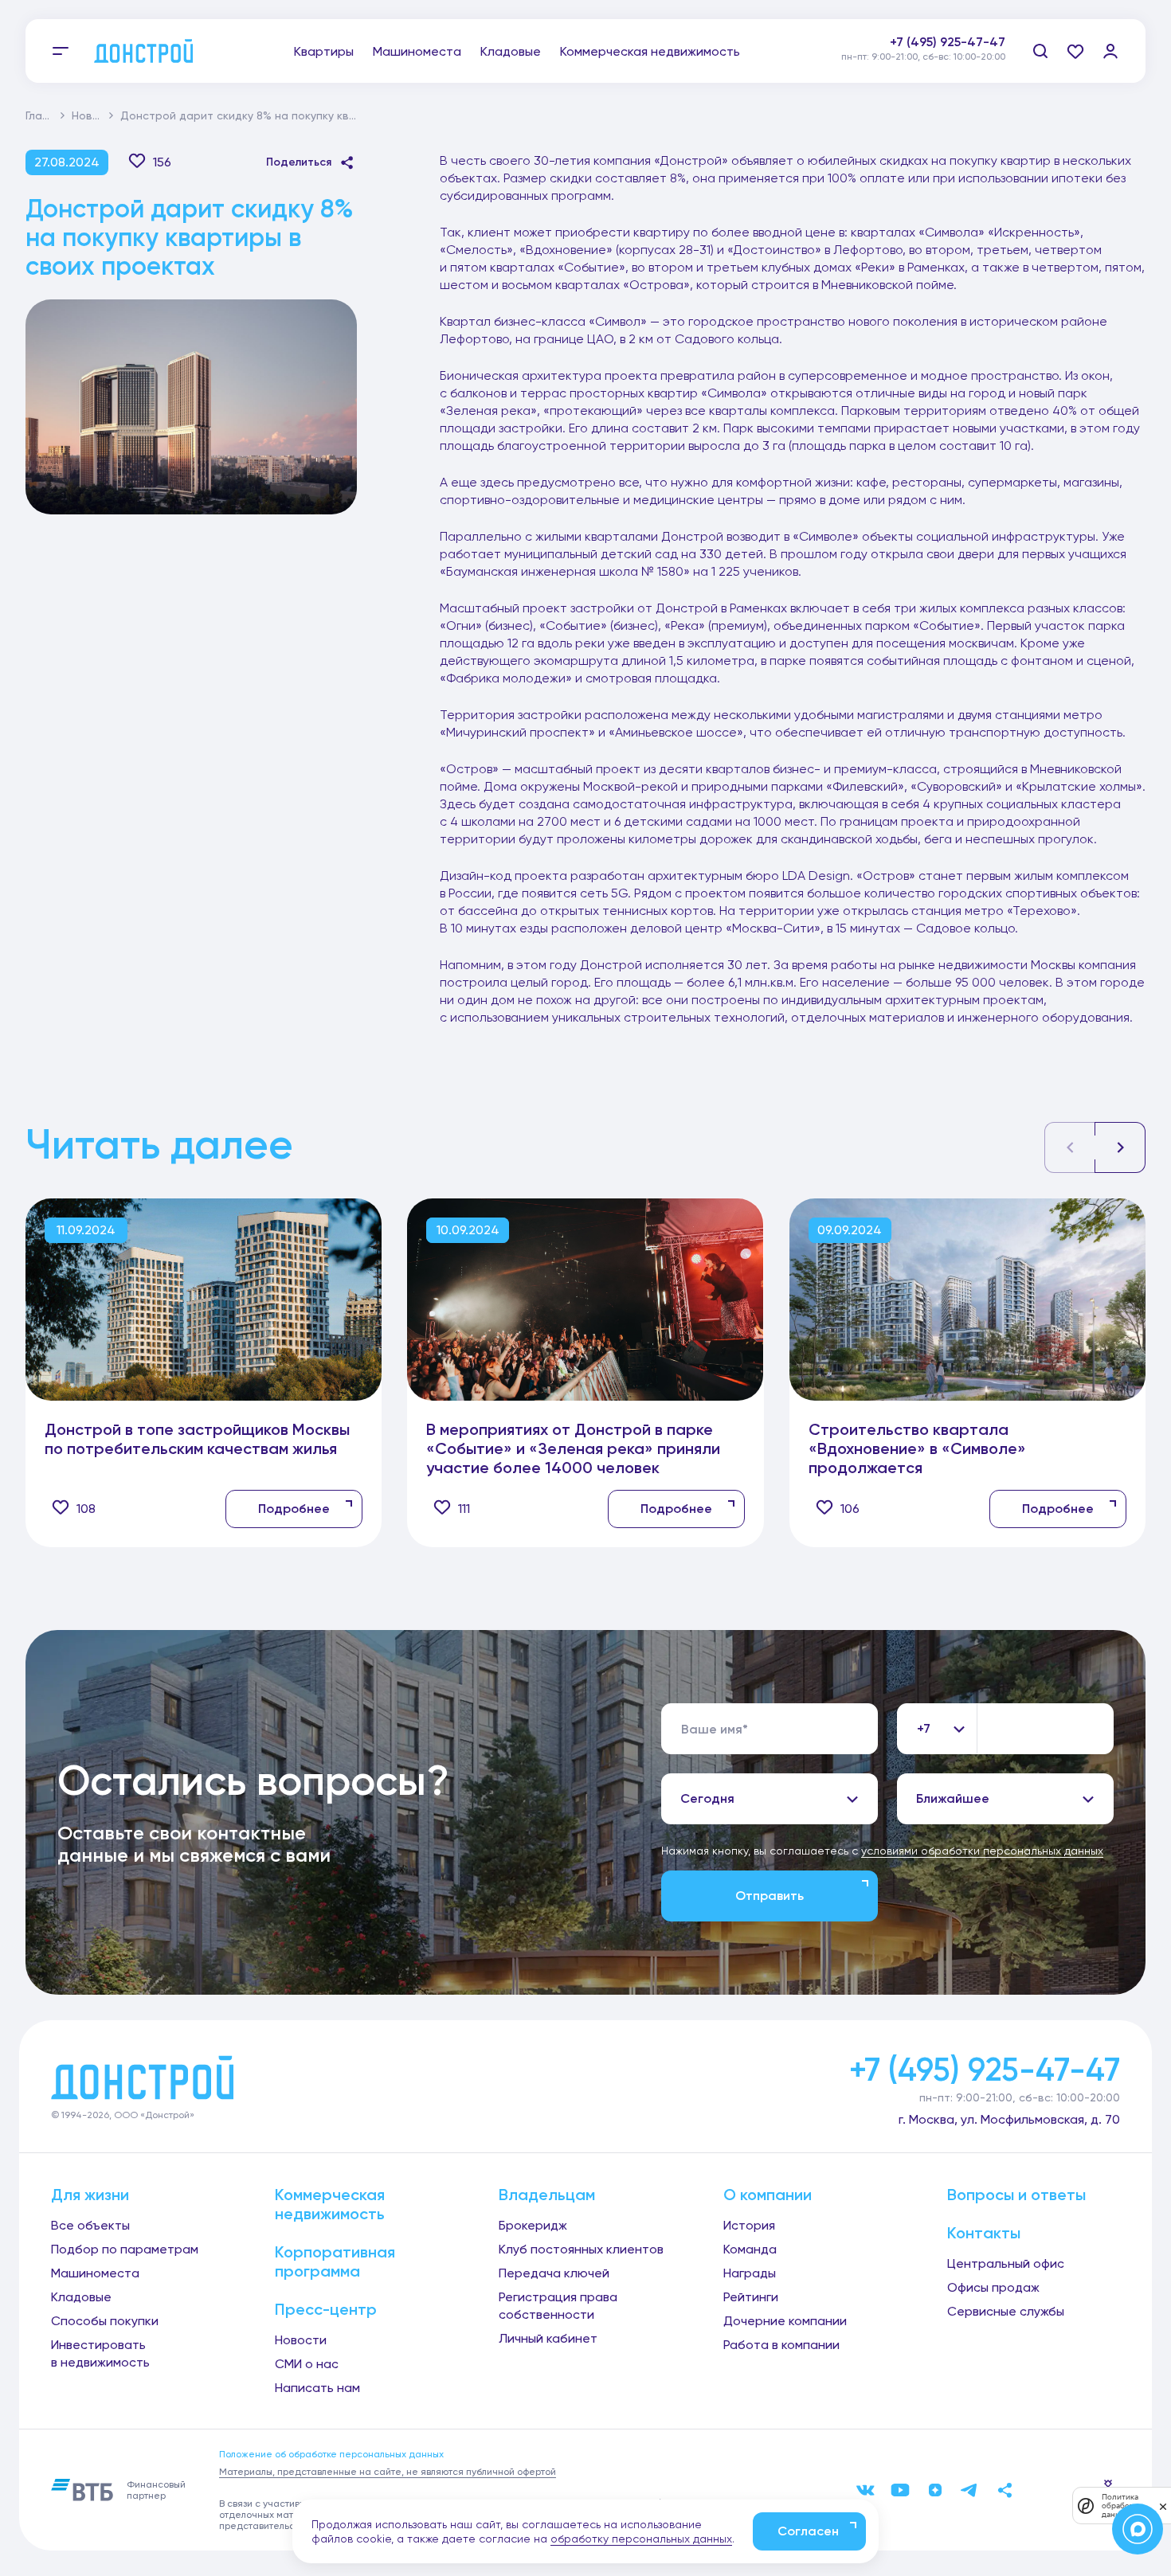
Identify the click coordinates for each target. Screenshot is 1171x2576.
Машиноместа (417, 51)
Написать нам (317, 2388)
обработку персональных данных (641, 2539)
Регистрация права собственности (558, 2306)
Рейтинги (751, 2297)
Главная (47, 115)
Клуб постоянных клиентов (581, 2249)
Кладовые (511, 51)
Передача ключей (554, 2273)
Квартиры (324, 51)
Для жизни (90, 2195)
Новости (95, 115)
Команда (750, 2249)
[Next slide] (1120, 1147)
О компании (768, 2195)
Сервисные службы (1006, 2311)
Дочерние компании (785, 2321)
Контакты (984, 2233)
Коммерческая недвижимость (650, 51)
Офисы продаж (993, 2287)
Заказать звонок (953, 59)
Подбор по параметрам (125, 2249)
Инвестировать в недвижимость (100, 2353)
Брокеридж (533, 2225)
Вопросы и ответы (1016, 2195)
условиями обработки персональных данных (982, 1851)
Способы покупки (105, 2321)
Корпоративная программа (335, 2261)
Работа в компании (781, 2345)
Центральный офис (1006, 2263)
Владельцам (547, 2195)
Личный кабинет (548, 2338)
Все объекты (90, 2225)
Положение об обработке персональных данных (331, 2454)
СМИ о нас (307, 2364)
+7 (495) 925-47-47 (948, 42)
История (749, 2225)
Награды (750, 2273)
